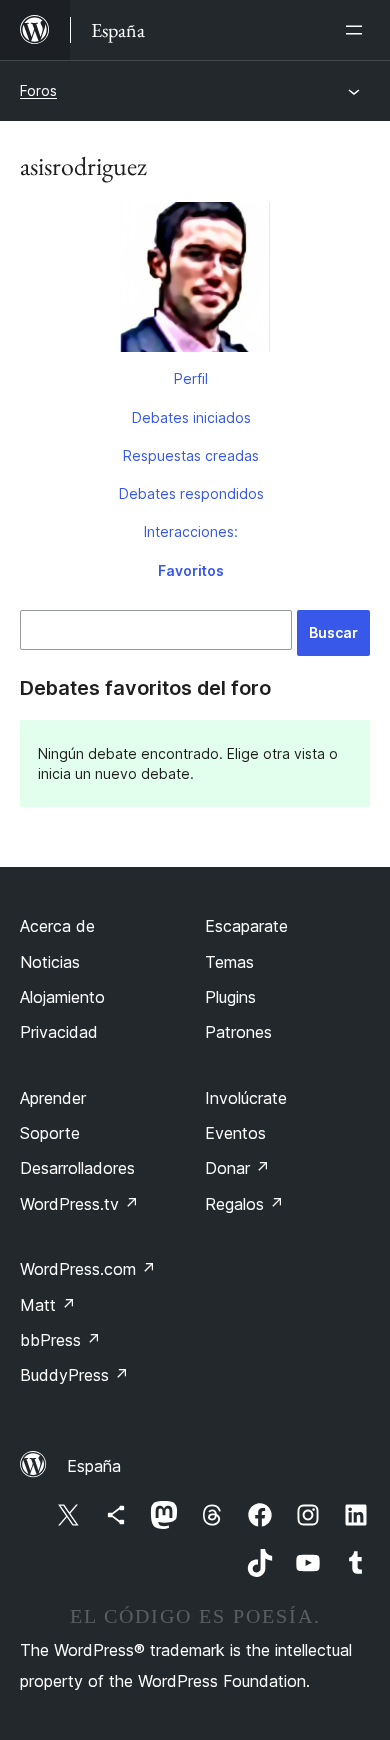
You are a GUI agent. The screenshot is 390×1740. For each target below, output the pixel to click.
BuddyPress (74, 1375)
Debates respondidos (191, 493)
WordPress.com (88, 1269)
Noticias (50, 962)
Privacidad (59, 1032)
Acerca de (57, 926)
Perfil (191, 378)
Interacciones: (191, 531)
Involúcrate (246, 1098)
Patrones (238, 1032)
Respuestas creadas (191, 455)
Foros (38, 90)
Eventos (235, 1133)
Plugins (230, 997)
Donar (237, 1168)
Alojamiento (62, 997)
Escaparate (246, 926)
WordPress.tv (79, 1204)
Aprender (53, 1098)
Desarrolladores (77, 1168)
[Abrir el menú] (358, 30)
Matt (48, 1305)
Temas (229, 962)
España (94, 1466)
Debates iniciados (191, 417)
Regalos (244, 1204)
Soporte (50, 1133)
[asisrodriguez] (195, 281)
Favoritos (191, 570)
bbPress (60, 1340)
